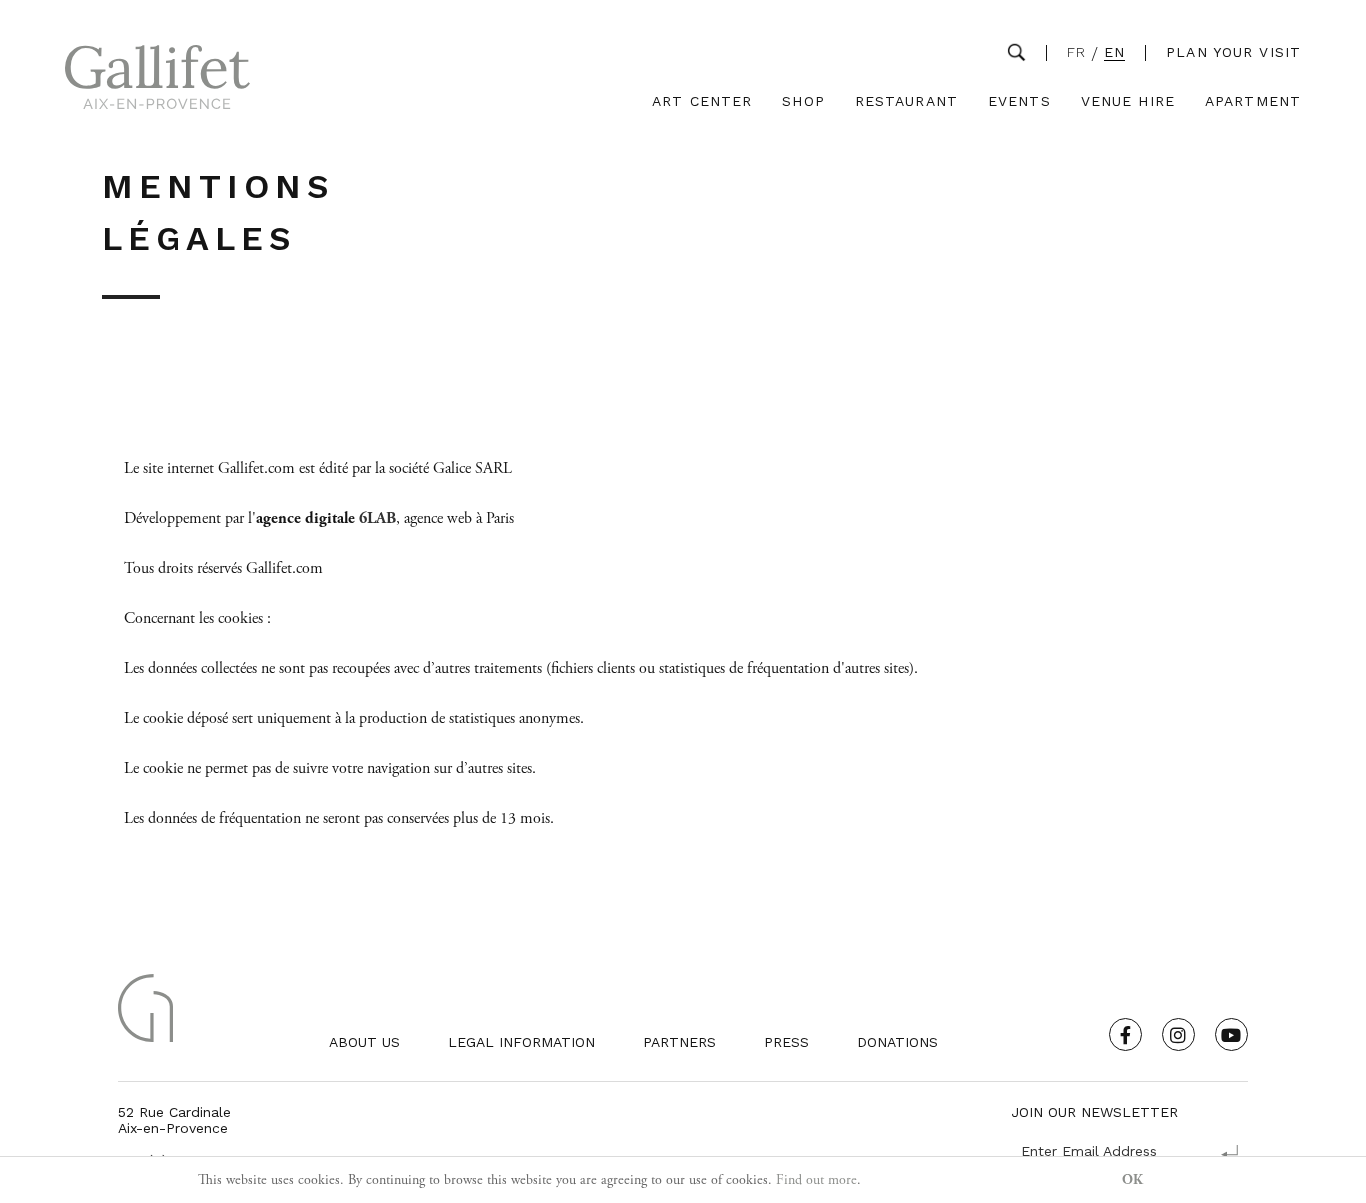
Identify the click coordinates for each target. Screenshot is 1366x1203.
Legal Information (521, 1042)
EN (1114, 52)
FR (1076, 52)
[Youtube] (1231, 1034)
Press (786, 1042)
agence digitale (305, 518)
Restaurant (906, 101)
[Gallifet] (157, 81)
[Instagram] (1178, 1034)
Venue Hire (1128, 101)
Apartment (1253, 101)
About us (364, 1042)
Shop (803, 101)
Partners (679, 1042)
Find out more (816, 1180)
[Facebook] (1125, 1034)
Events (1019, 101)
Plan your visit (1233, 52)
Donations (897, 1042)
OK (1132, 1180)
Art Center (702, 101)
